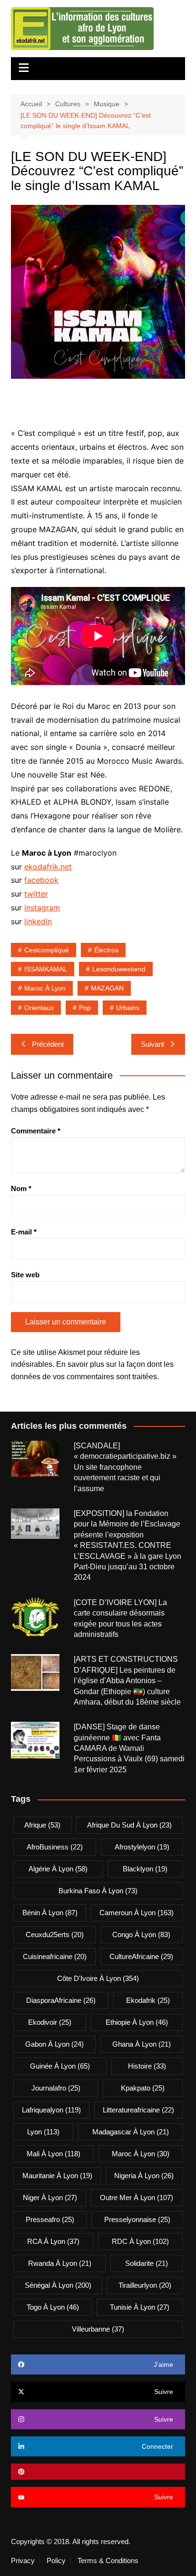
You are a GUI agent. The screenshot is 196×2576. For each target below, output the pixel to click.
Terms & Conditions (108, 2561)
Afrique (42, 1825)
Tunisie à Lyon (140, 2307)
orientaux (39, 1008)
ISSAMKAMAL (46, 969)
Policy (56, 2561)
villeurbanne (98, 2329)
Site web (25, 1275)
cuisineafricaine (55, 1956)
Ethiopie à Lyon (137, 2022)
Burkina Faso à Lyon (98, 1891)
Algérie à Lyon (58, 1869)
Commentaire (36, 1131)
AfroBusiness (55, 1847)
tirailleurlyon (145, 2285)
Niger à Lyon (50, 2197)
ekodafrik (148, 2000)
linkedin (38, 921)
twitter (36, 894)
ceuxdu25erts (55, 1935)
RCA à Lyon (53, 2241)
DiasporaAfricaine (61, 2000)
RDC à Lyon (140, 2241)
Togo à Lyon (53, 2307)
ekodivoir (50, 2022)
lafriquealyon (51, 2110)
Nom (21, 1188)
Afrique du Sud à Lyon (129, 1825)
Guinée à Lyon (60, 2066)
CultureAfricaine (141, 1956)
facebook (41, 880)
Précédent (48, 1044)
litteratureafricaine (138, 2110)
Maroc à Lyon (45, 988)
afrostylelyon (142, 1847)
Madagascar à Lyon (131, 2132)
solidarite (147, 2263)
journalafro (56, 2088)
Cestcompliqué (47, 950)
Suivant (152, 1044)
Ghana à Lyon (142, 2044)
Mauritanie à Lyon (57, 2176)
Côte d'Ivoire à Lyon (98, 1978)
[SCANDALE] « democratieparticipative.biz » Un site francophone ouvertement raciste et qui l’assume (125, 1467)
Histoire (147, 2066)
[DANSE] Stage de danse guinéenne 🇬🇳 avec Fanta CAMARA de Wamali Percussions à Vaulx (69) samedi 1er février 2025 (129, 1748)
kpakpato (143, 2088)
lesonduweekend (119, 969)
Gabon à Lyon (54, 2044)
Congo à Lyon (141, 1935)
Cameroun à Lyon (137, 1913)
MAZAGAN (107, 988)
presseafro (50, 2219)
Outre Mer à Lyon (137, 2197)
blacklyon (145, 1869)
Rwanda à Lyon (60, 2263)
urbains (128, 1008)
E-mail (24, 1232)
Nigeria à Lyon (144, 2176)
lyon (43, 2132)
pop (85, 1008)
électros (106, 950)
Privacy (23, 2561)
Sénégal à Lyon (58, 2285)
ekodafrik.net (48, 867)
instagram (42, 908)
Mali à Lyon (54, 2154)
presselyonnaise (137, 2219)
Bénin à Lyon (50, 1913)
